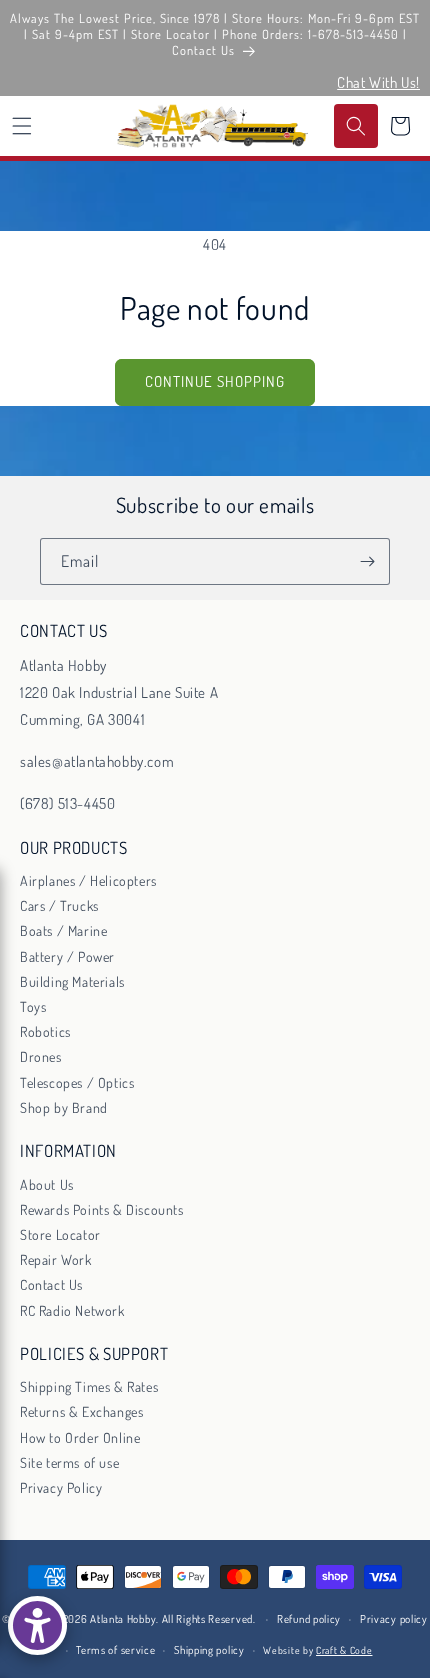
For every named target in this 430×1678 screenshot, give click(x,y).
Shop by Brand (64, 1107)
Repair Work (56, 1259)
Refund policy (309, 1619)
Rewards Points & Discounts (102, 1209)
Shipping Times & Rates (89, 1386)
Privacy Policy (61, 1487)
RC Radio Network (72, 1310)
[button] (22, 126)
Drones (41, 1056)
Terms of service (115, 1650)
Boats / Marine (63, 930)
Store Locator (60, 1234)
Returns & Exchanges (81, 1411)
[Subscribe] (367, 561)
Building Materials (72, 981)
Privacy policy (394, 1619)
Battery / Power (67, 956)
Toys (33, 1006)
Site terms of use (69, 1462)
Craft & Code (344, 1650)
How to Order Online (80, 1437)
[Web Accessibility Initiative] (37, 1625)
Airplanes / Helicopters (88, 880)
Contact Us (51, 1284)
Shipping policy (209, 1650)
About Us (47, 1184)
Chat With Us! (378, 82)
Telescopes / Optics (77, 1082)
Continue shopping (215, 381)
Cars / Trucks (59, 905)
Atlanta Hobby (123, 1619)
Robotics (45, 1031)
